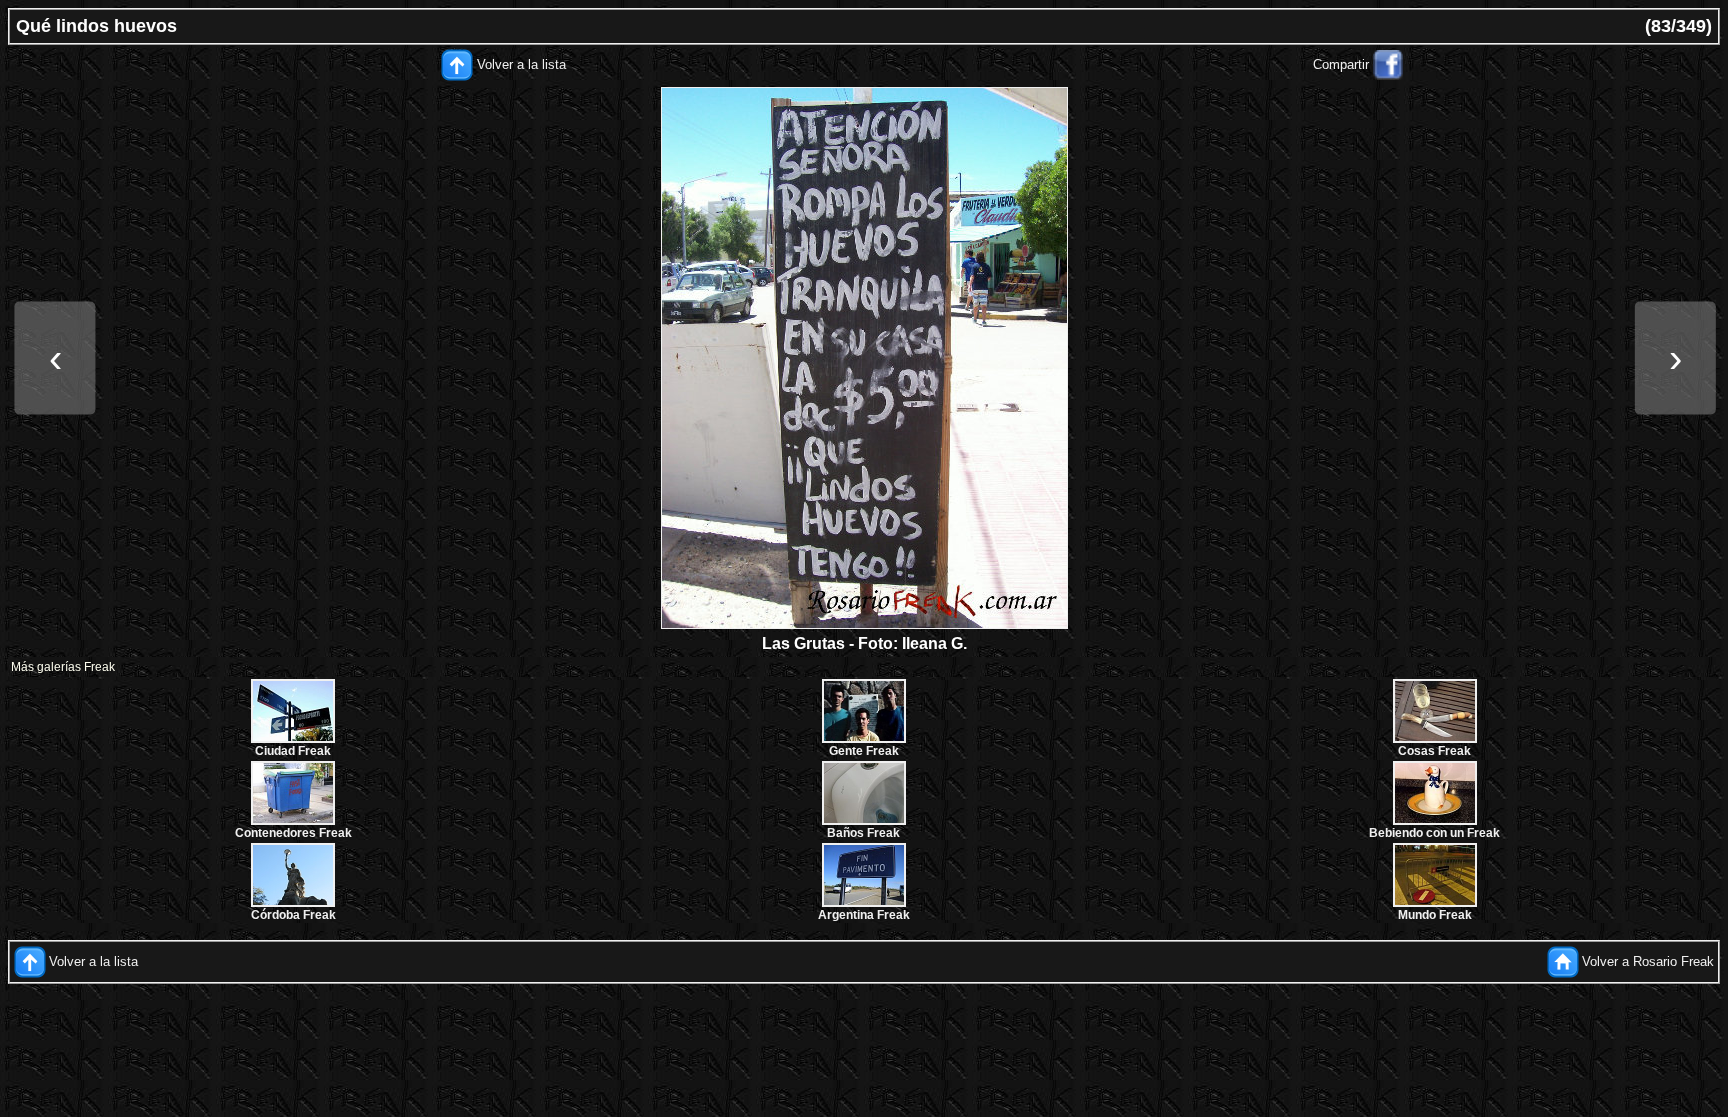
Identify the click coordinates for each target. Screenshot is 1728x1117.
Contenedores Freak (293, 833)
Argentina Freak (864, 915)
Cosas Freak (1434, 751)
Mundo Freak (1435, 915)
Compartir (1341, 64)
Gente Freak (864, 751)
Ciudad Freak (293, 751)
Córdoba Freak (293, 915)
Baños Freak (863, 833)
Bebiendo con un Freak (1434, 833)
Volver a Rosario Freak (1648, 961)
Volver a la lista (521, 64)
